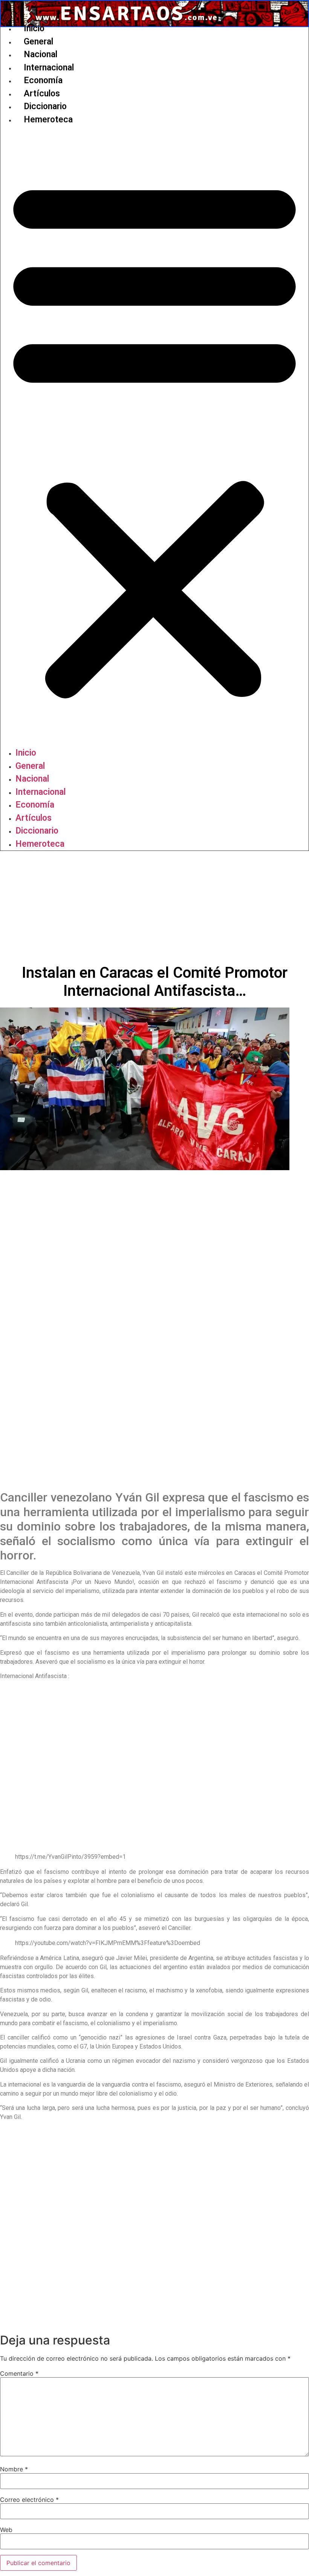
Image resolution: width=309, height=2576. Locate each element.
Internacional (49, 68)
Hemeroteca (48, 120)
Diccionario (45, 106)
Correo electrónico (29, 2500)
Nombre (14, 2469)
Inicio (34, 28)
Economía (43, 80)
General (38, 42)
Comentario (19, 2373)
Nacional (41, 54)
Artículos (42, 94)
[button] (154, 436)
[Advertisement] (154, 907)
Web (6, 2530)
